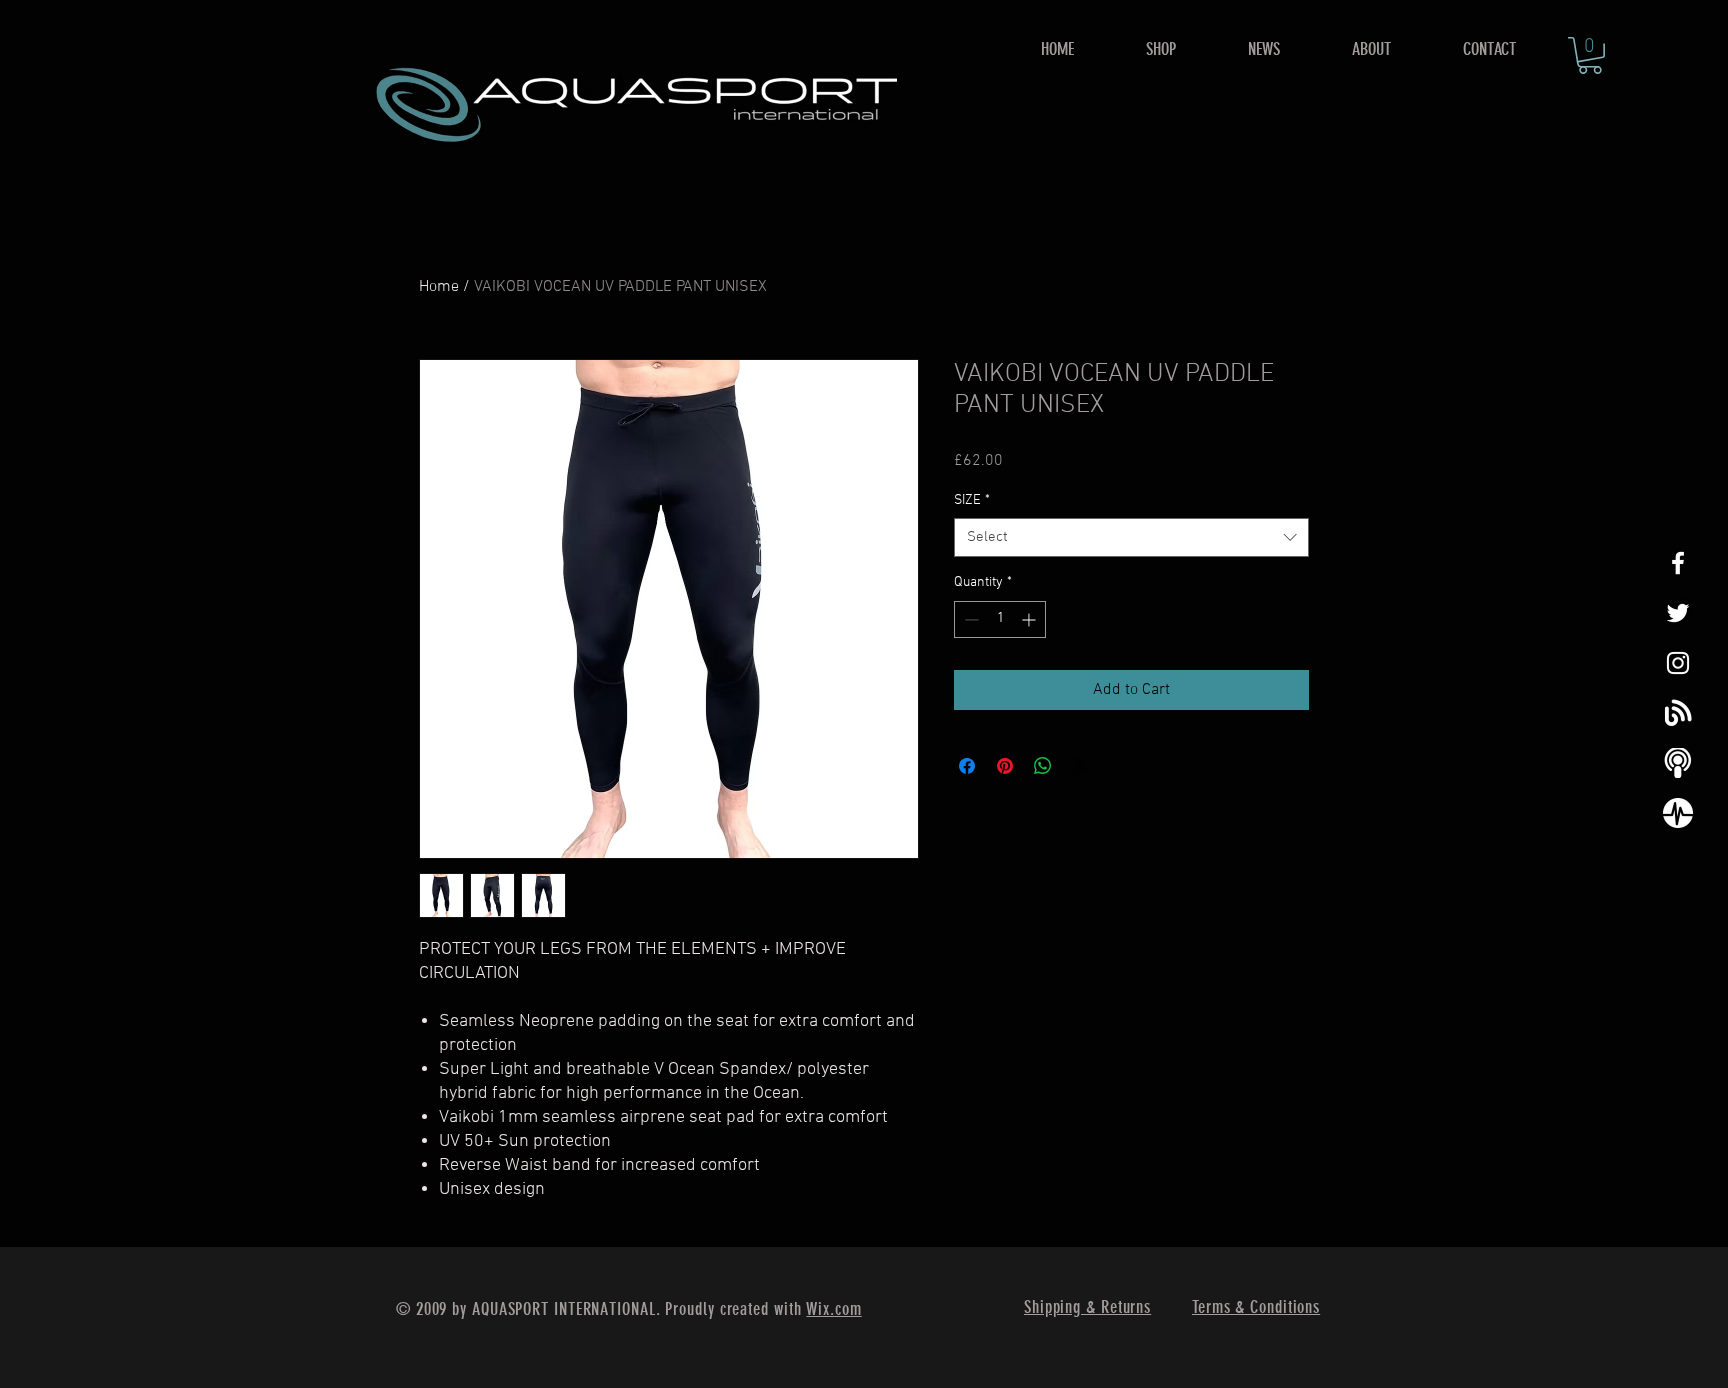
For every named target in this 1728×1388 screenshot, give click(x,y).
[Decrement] (969, 619)
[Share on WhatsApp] (1043, 766)
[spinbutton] (1000, 619)
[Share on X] (1081, 766)
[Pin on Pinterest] (1005, 766)
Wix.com (833, 1309)
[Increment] (1030, 619)
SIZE (972, 500)
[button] (1161, 49)
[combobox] (1131, 537)
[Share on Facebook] (967, 766)
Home (439, 287)
